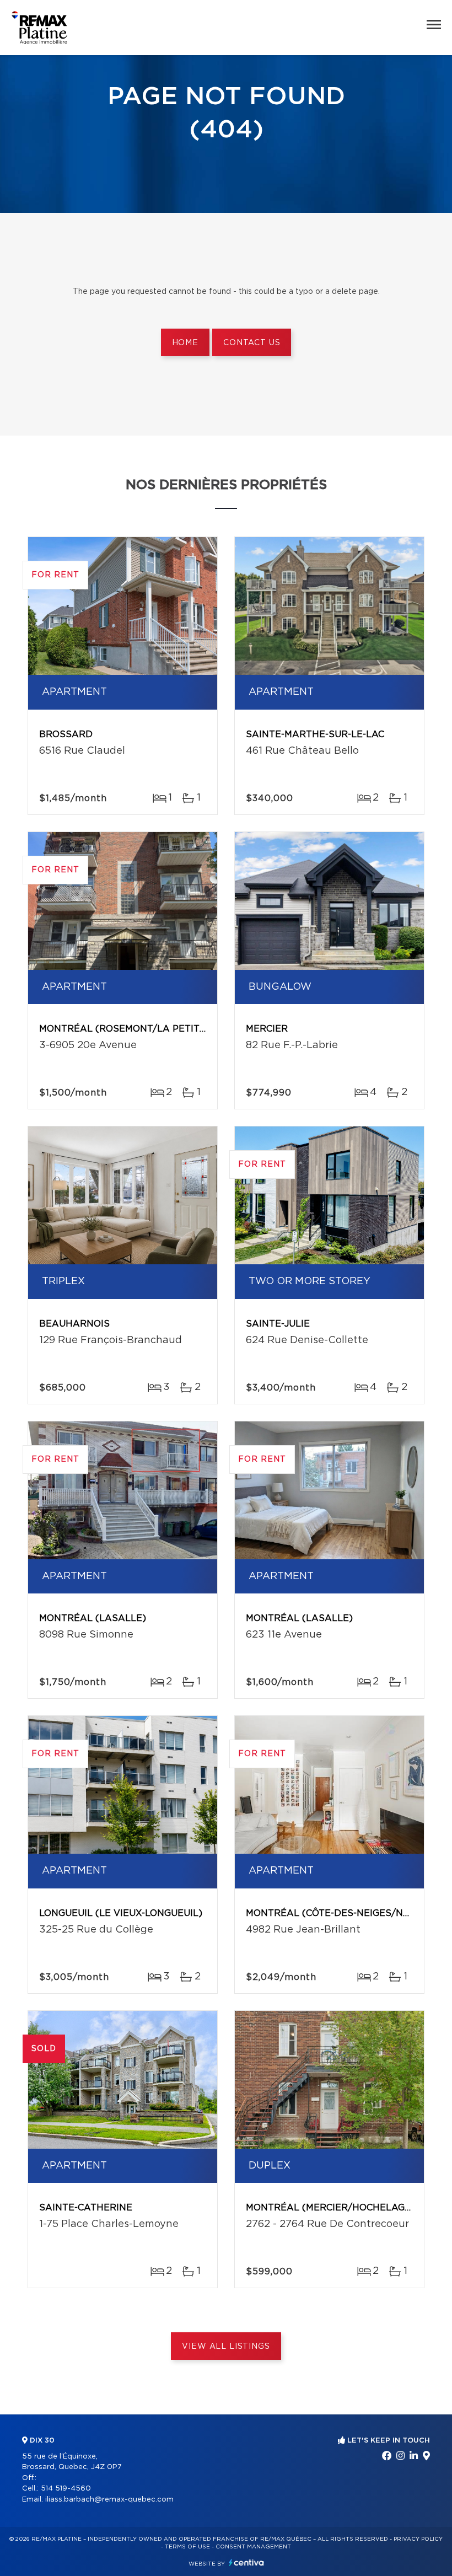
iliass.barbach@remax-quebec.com (109, 2500)
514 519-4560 (66, 2489)
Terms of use (187, 2547)
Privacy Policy (418, 2539)
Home (185, 343)
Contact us (252, 343)
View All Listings (226, 2347)
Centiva (246, 2562)
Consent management (253, 2547)
